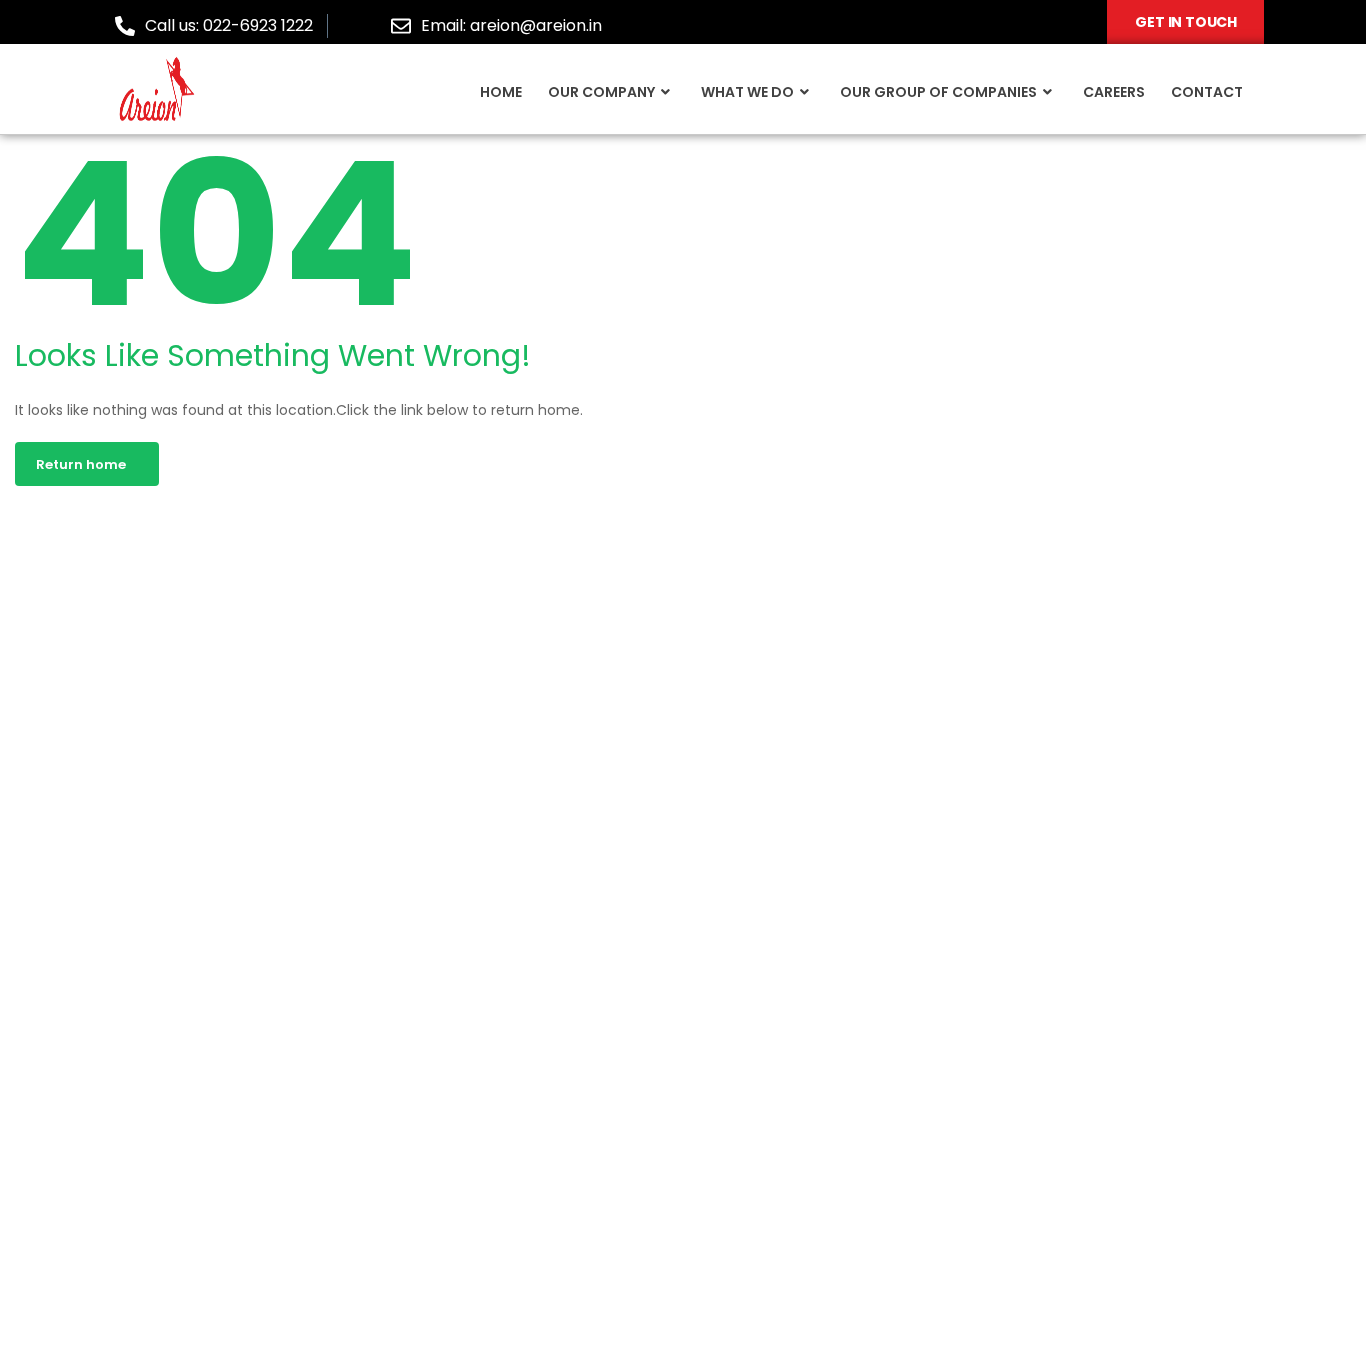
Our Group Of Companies (938, 92)
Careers (1114, 92)
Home (501, 92)
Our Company (601, 92)
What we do (747, 92)
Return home (81, 464)
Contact (1207, 92)
